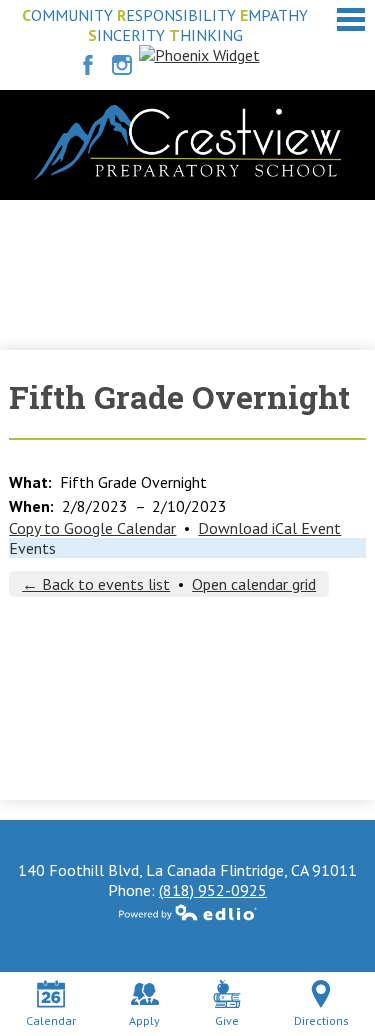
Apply (144, 1020)
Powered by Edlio (188, 912)
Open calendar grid (254, 584)
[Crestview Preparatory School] (187, 142)
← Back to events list (96, 584)
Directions (321, 1020)
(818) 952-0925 (213, 890)
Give (227, 1020)
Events (32, 548)
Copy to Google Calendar (92, 528)
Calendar (51, 1020)
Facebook (88, 65)
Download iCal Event (269, 528)
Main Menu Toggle (351, 19)
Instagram (122, 65)
